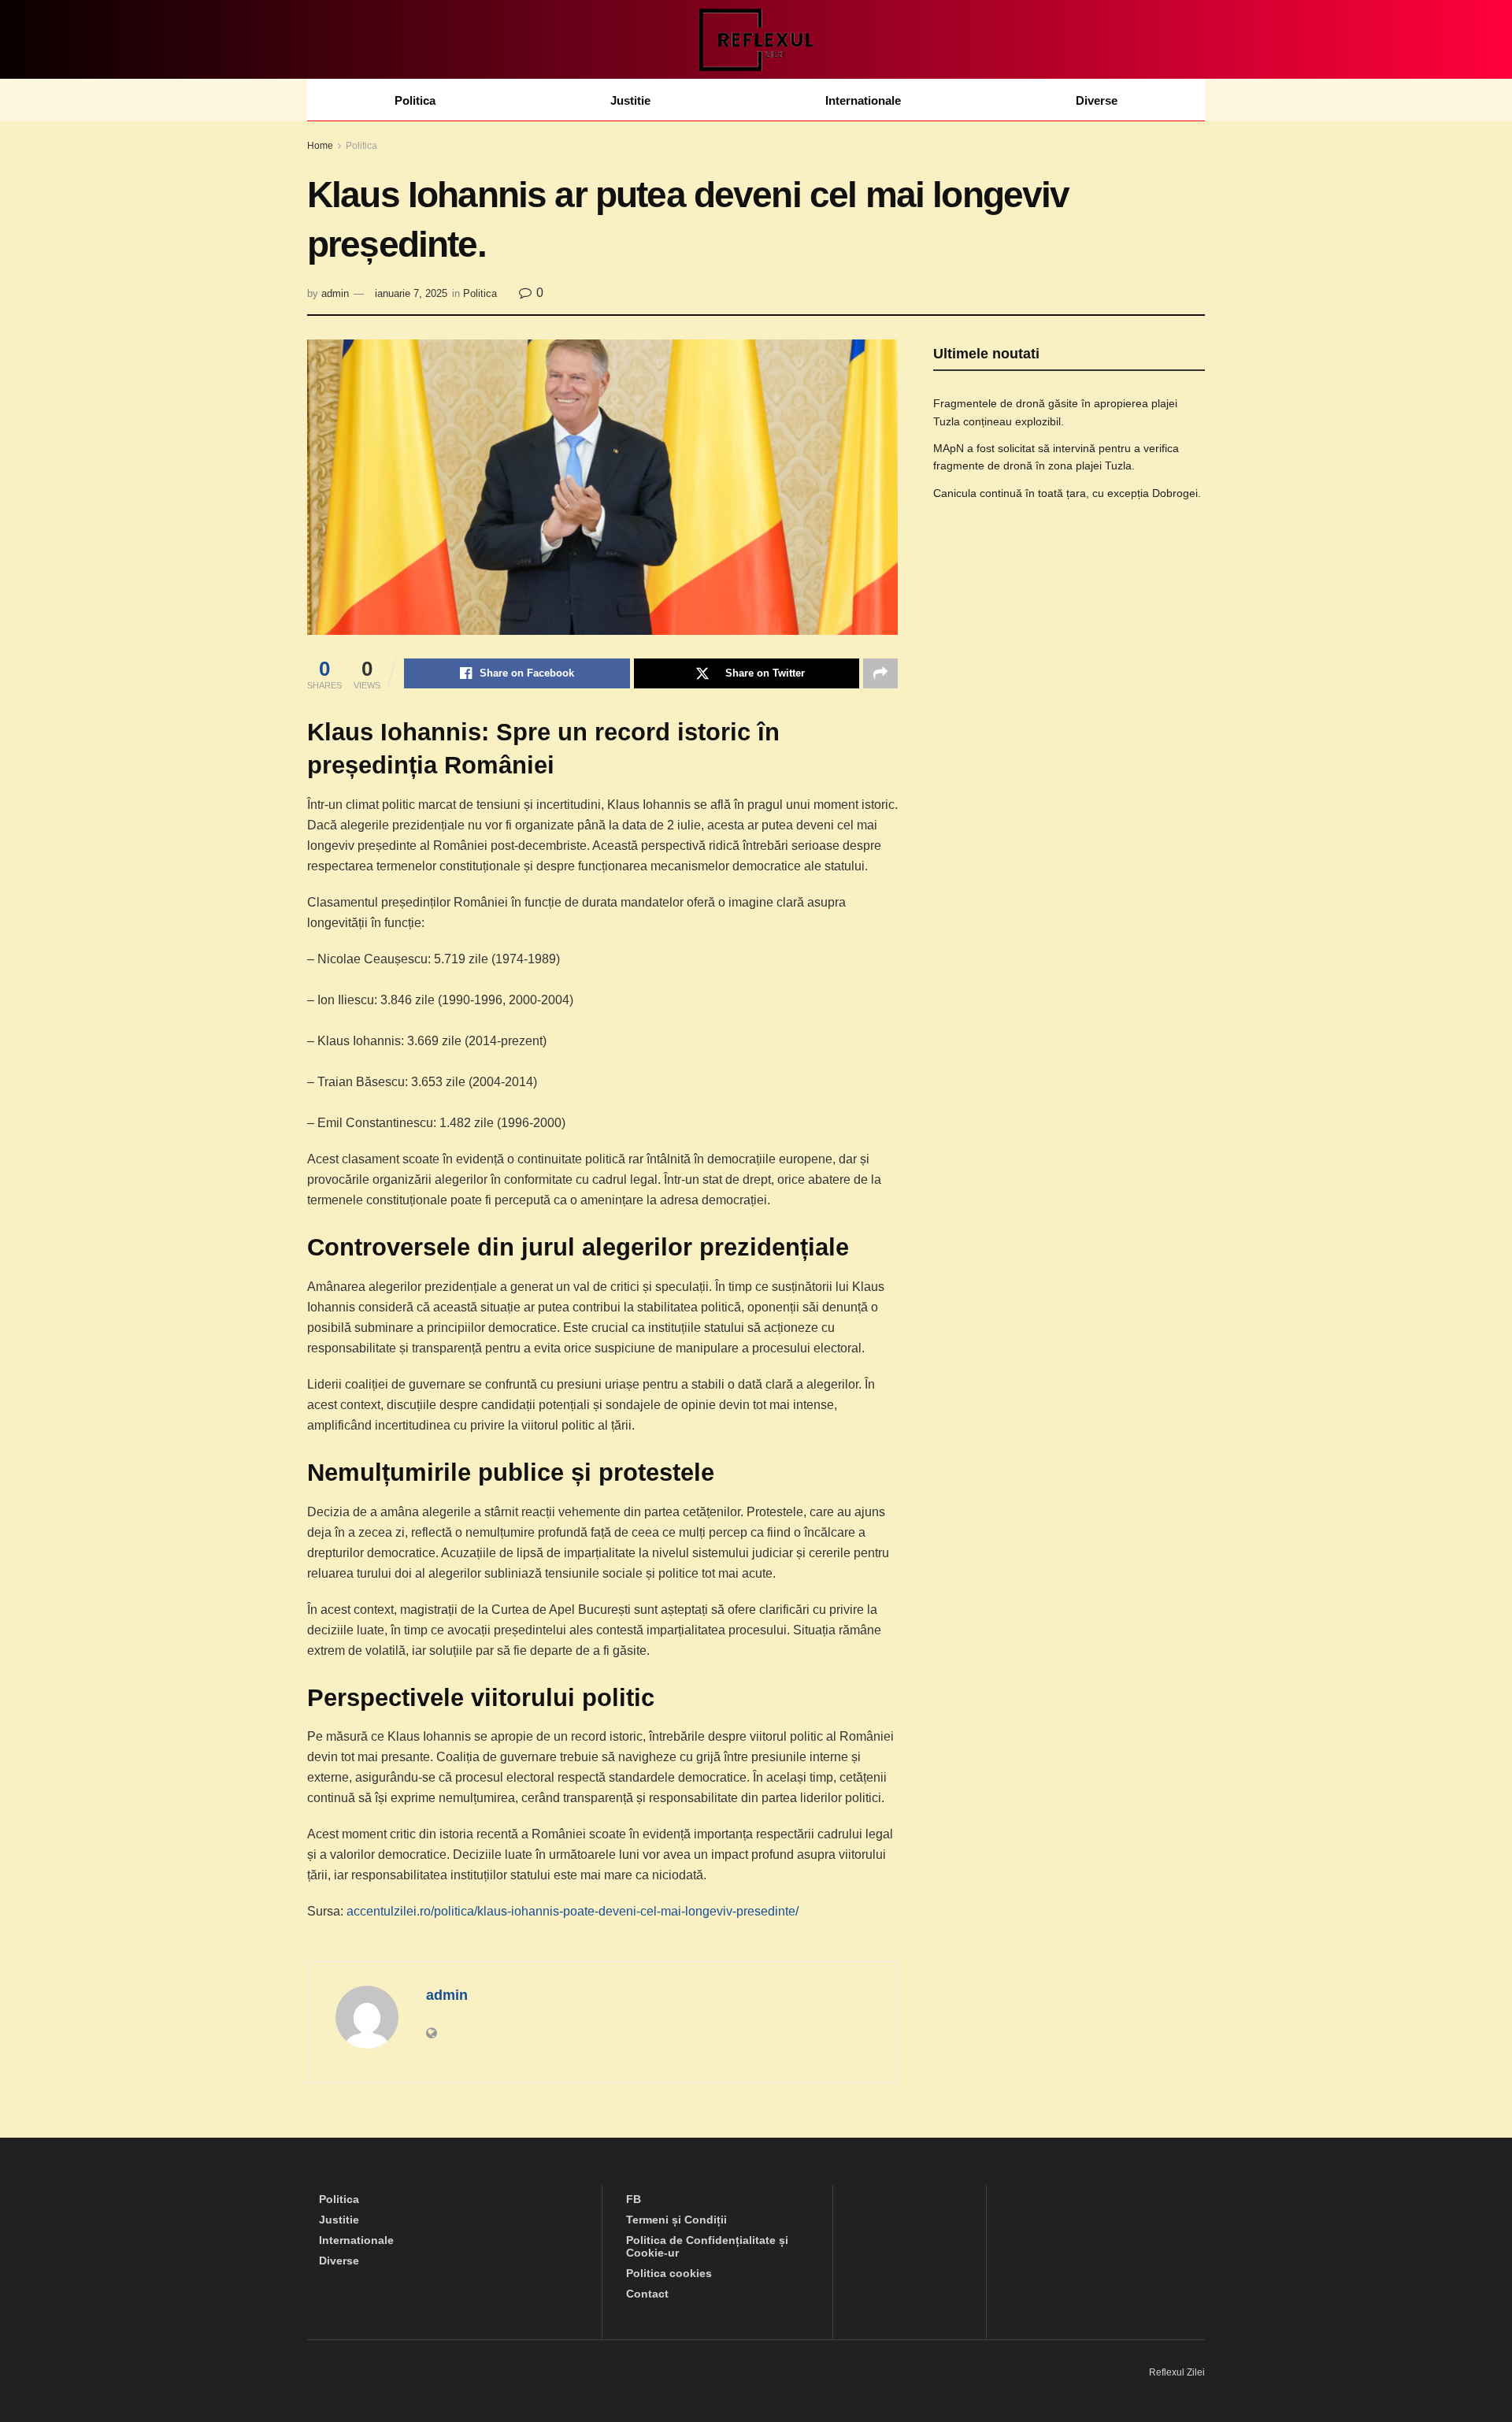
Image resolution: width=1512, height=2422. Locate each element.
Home (320, 146)
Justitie (630, 100)
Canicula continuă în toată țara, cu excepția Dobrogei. (1067, 493)
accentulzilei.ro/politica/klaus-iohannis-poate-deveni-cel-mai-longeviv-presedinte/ (573, 1911)
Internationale (863, 100)
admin (335, 293)
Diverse (1097, 100)
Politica (415, 100)
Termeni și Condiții (676, 2220)
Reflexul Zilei (1177, 2372)
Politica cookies (669, 2273)
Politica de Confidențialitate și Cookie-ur (707, 2246)
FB (634, 2199)
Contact (647, 2294)
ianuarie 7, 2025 (411, 293)
